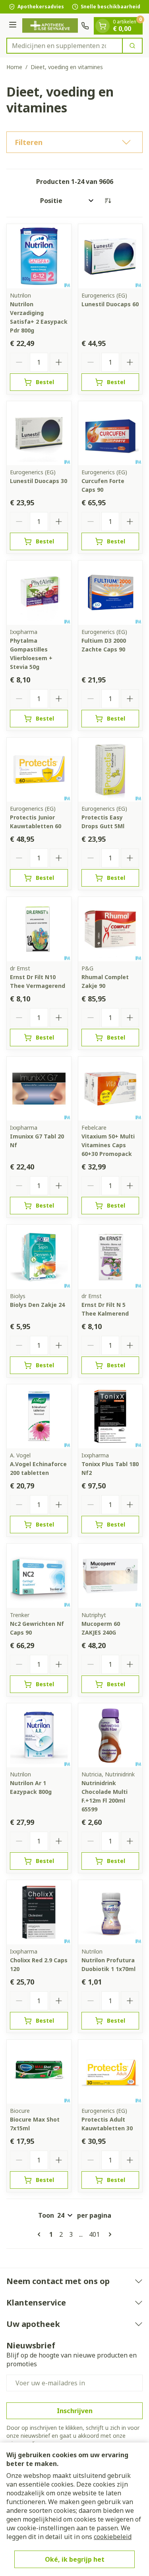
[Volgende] (108, 2234)
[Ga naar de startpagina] (50, 26)
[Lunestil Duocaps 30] (39, 433)
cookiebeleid (113, 2537)
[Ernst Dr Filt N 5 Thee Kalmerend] (110, 1257)
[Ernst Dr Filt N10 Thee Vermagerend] (39, 929)
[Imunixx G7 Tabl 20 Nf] (39, 1089)
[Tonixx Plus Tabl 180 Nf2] (110, 1417)
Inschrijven (75, 2411)
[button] (74, 142)
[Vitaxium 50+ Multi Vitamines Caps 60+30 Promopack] (110, 1089)
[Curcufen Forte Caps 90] (110, 433)
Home (14, 67)
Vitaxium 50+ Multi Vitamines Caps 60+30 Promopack (108, 1145)
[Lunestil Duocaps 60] (110, 256)
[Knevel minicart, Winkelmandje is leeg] (103, 26)
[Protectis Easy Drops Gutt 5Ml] (110, 770)
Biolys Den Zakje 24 (37, 1305)
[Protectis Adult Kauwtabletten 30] (110, 2072)
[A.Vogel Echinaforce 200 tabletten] (39, 1417)
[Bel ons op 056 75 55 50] (85, 26)
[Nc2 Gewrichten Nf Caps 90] (39, 1576)
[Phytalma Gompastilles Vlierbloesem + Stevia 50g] (39, 593)
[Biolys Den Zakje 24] (39, 1257)
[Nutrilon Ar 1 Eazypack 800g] (39, 1735)
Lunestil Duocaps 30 (39, 481)
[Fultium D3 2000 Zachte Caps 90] (110, 593)
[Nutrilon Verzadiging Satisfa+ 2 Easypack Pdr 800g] (39, 256)
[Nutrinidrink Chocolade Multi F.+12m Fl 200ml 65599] (110, 1735)
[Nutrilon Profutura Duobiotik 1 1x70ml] (110, 1912)
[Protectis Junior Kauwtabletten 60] (39, 770)
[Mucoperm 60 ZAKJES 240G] (110, 1576)
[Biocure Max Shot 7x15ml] (39, 2072)
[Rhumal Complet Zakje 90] (110, 929)
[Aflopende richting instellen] (108, 201)
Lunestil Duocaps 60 (110, 304)
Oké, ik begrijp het (75, 2559)
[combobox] (65, 46)
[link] (41, 2234)
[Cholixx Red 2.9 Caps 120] (39, 1912)
